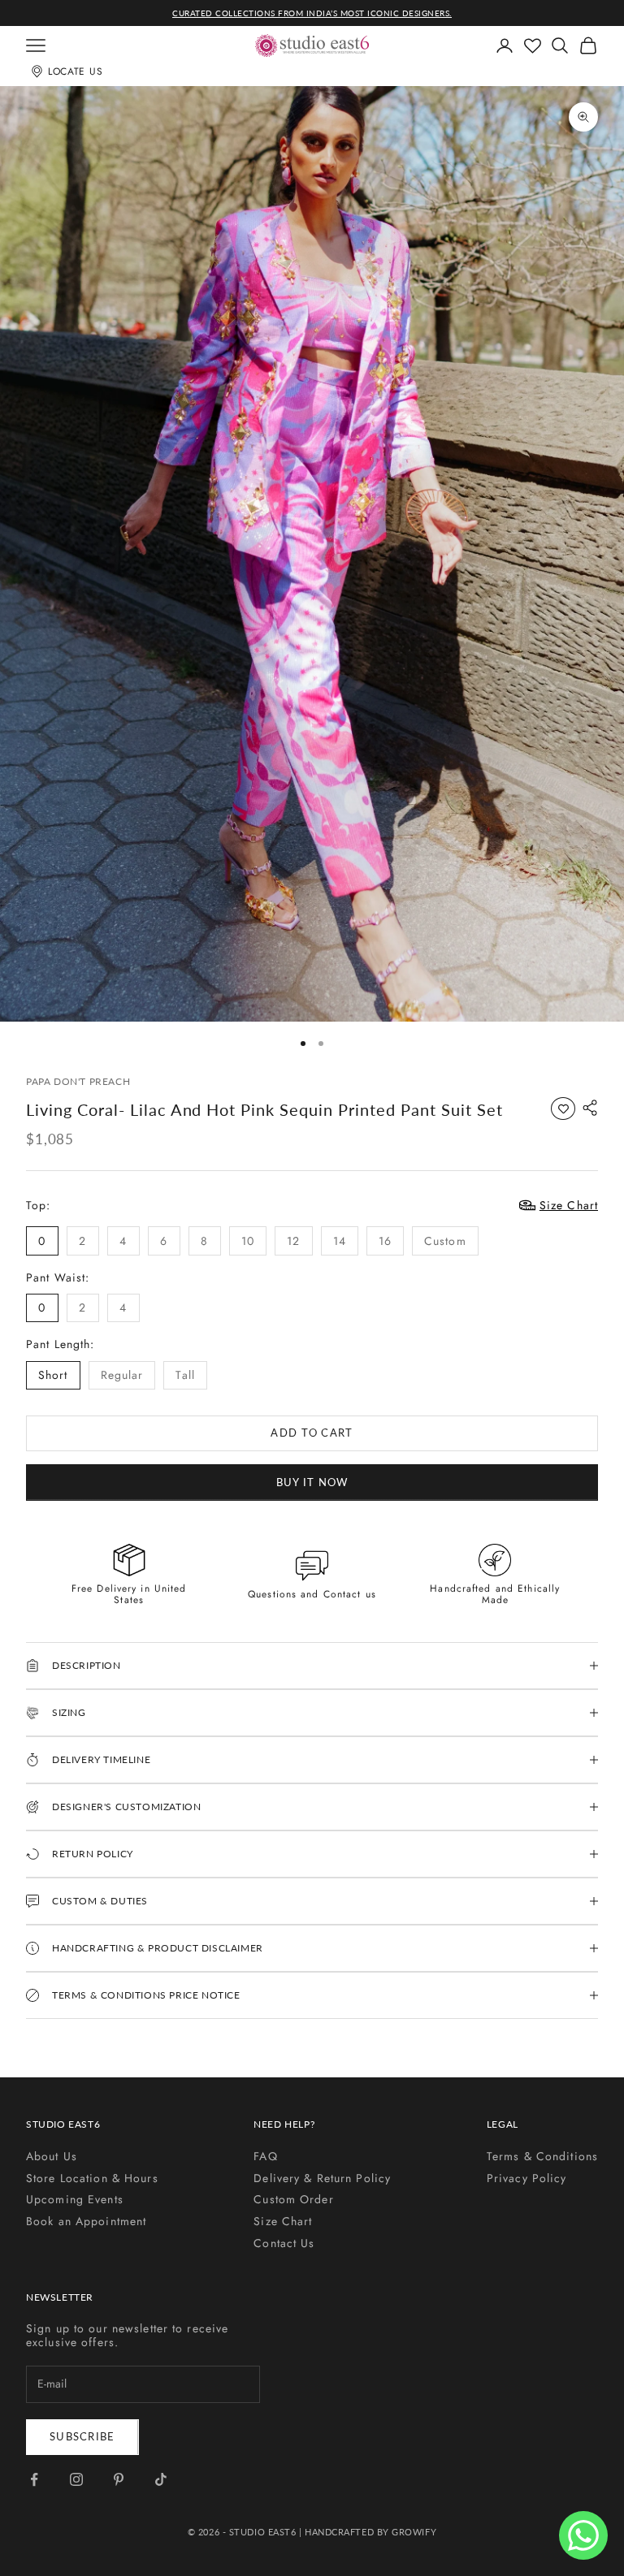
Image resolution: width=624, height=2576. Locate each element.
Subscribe (82, 2436)
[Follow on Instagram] (76, 2479)
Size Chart (283, 2221)
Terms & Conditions (542, 2156)
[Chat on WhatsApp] (583, 2535)
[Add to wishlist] (563, 1109)
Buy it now (312, 1482)
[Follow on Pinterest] (119, 2479)
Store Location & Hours (92, 2178)
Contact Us (284, 2243)
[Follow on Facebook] (34, 2479)
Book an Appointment (86, 2221)
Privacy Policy (527, 2178)
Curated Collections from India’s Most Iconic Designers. (312, 13)
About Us (52, 2156)
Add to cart (312, 1433)
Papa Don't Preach (78, 1081)
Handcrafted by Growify (370, 2532)
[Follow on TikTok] (161, 2479)
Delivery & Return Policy (322, 2178)
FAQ (265, 2156)
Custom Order (293, 2199)
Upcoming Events (75, 2199)
